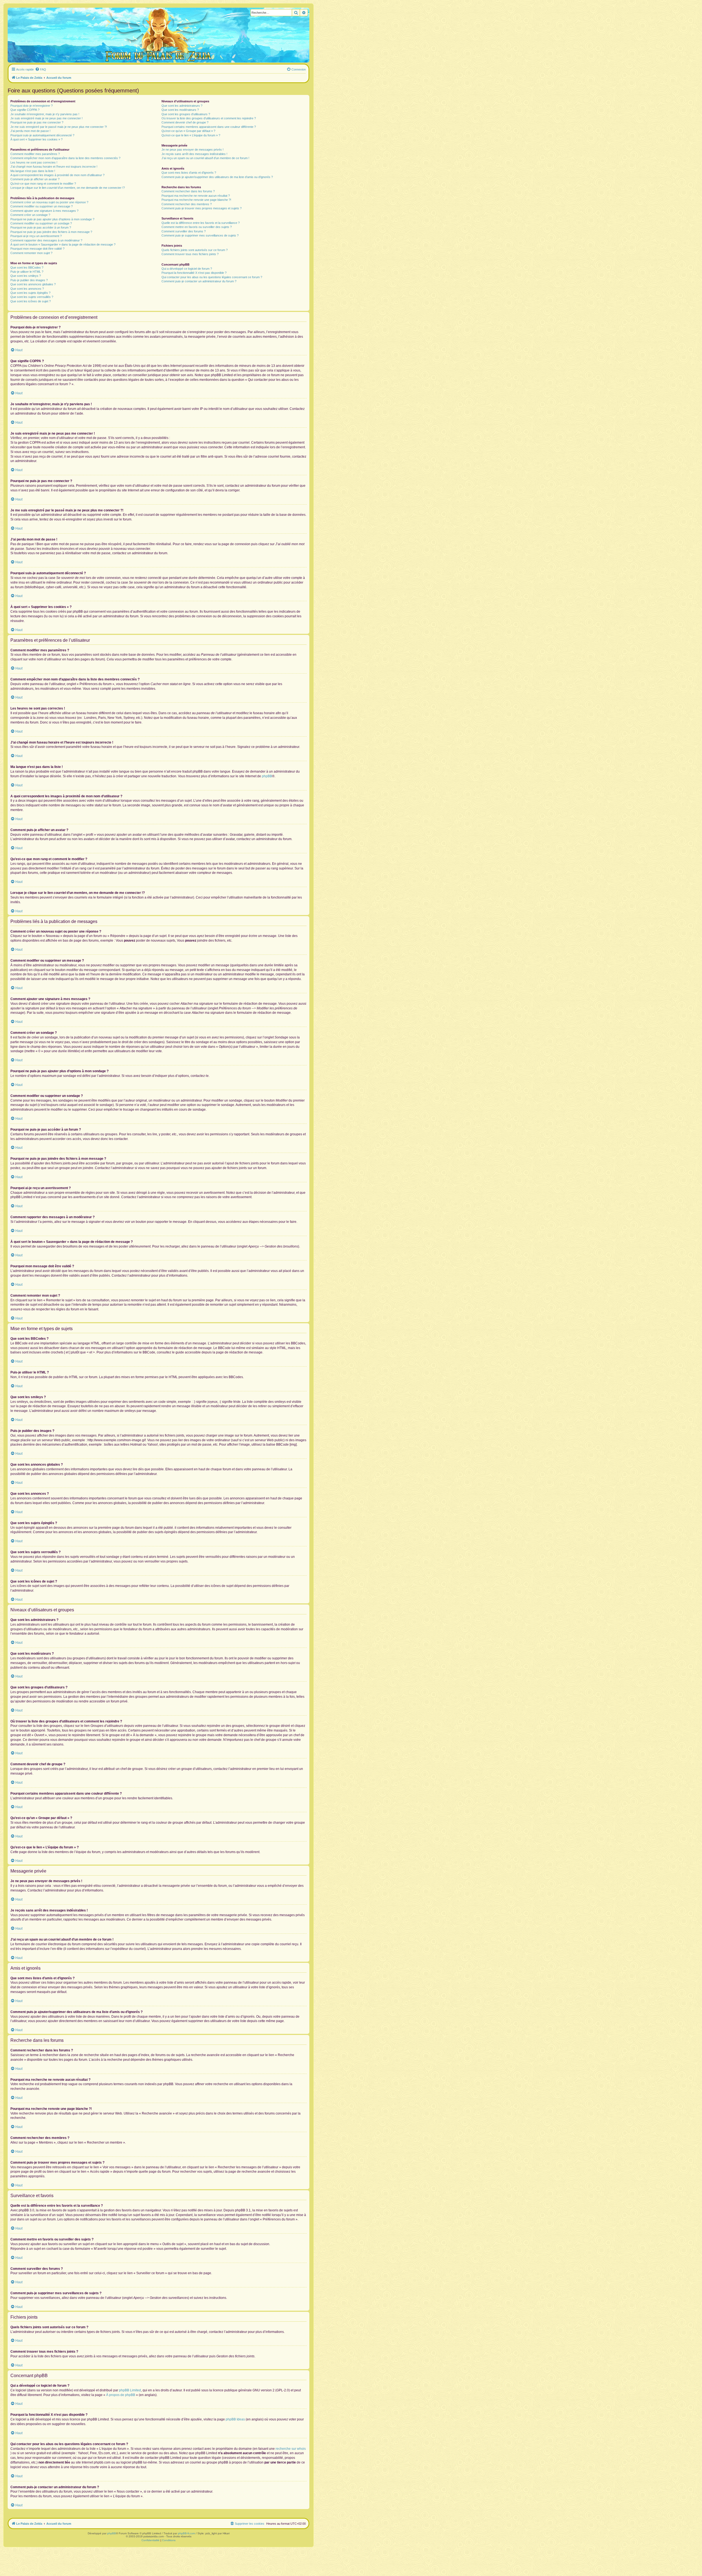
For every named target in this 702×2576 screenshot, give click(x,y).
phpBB (267, 776)
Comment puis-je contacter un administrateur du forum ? (199, 281)
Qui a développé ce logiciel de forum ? (187, 269)
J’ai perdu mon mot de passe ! (30, 131)
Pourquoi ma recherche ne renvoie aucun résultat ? (196, 196)
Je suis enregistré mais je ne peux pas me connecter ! (46, 118)
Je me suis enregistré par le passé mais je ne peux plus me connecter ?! (59, 127)
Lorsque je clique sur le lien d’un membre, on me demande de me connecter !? (68, 188)
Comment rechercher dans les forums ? (188, 191)
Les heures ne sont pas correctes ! (34, 162)
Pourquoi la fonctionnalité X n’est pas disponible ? (194, 273)
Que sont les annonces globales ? (33, 284)
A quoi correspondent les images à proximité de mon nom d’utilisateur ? (57, 175)
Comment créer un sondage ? (30, 215)
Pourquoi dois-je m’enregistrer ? (32, 106)
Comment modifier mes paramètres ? (35, 154)
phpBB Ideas (235, 2419)
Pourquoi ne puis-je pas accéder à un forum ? (41, 227)
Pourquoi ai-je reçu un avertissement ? (36, 236)
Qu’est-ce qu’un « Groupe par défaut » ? (188, 131)
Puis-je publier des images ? (29, 280)
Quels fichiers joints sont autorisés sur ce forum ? (195, 250)
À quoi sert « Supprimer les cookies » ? (36, 139)
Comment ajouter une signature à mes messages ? (44, 211)
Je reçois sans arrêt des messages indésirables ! (194, 154)
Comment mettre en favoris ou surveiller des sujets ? (197, 227)
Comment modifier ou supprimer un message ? (42, 206)
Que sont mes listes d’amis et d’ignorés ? (189, 173)
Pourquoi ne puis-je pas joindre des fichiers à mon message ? (51, 232)
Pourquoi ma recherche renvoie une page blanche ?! (196, 200)
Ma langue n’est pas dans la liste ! (33, 171)
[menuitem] (41, 69)
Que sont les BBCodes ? (27, 268)
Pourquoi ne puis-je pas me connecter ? (37, 122)
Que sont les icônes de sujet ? (31, 301)
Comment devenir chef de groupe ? (185, 122)
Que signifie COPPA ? (25, 110)
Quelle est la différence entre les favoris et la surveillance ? (201, 223)
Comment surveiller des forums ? (184, 231)
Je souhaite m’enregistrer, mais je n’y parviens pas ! (45, 114)
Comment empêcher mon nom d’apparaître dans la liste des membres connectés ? (65, 158)
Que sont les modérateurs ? (180, 110)
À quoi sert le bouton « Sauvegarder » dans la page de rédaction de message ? (63, 244)
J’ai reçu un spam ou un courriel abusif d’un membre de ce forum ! (205, 158)
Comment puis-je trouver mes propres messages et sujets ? (202, 208)
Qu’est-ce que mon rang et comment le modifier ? (43, 184)
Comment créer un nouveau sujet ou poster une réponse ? (49, 202)
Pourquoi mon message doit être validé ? (37, 249)
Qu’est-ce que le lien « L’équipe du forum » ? (191, 135)
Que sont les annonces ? (27, 289)
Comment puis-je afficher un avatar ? (35, 179)
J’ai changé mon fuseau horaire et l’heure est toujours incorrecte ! (54, 167)
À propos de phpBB (121, 2395)
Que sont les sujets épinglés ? (30, 293)
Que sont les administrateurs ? (182, 106)
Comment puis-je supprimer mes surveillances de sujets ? (200, 235)
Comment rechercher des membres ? (187, 204)
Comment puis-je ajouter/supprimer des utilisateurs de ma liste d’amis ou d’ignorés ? (217, 177)
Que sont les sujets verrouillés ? (32, 297)
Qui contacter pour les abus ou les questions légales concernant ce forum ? (212, 277)
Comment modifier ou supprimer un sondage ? (41, 223)
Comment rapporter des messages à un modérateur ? (46, 240)
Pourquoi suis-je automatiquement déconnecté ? (42, 135)
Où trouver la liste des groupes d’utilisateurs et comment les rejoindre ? (209, 118)
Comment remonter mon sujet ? (31, 253)
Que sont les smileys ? (26, 276)
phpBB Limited (130, 2390)
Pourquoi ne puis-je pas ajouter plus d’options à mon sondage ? (52, 219)
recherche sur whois (291, 2449)
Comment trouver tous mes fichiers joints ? (190, 254)
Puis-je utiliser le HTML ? (27, 272)
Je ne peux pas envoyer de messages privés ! (193, 150)
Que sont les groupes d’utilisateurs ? (186, 114)
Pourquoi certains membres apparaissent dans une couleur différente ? (209, 127)
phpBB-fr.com (186, 2533)
